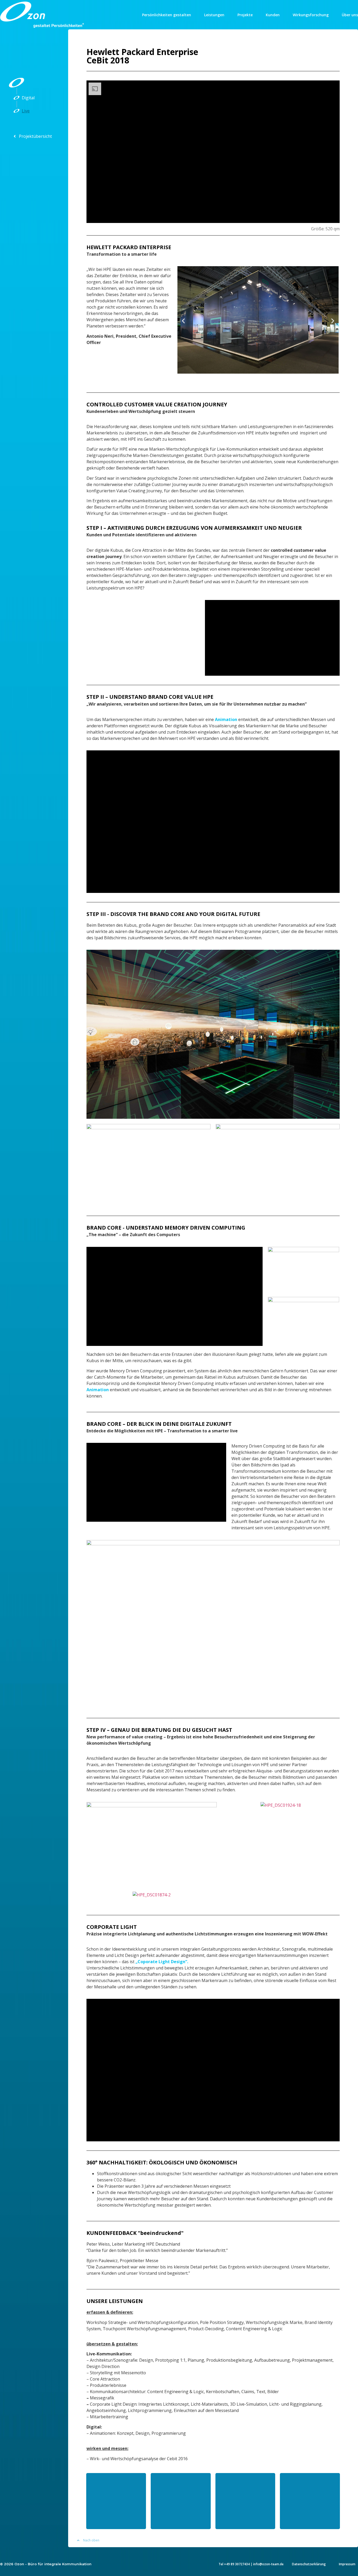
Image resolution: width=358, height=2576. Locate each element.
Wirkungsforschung (311, 15)
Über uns (350, 15)
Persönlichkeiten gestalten (167, 15)
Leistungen (214, 15)
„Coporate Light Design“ (161, 1962)
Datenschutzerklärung (309, 2564)
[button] (183, 321)
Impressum (347, 2564)
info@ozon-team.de (268, 2564)
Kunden (273, 15)
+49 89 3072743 (236, 2564)
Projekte (245, 15)
